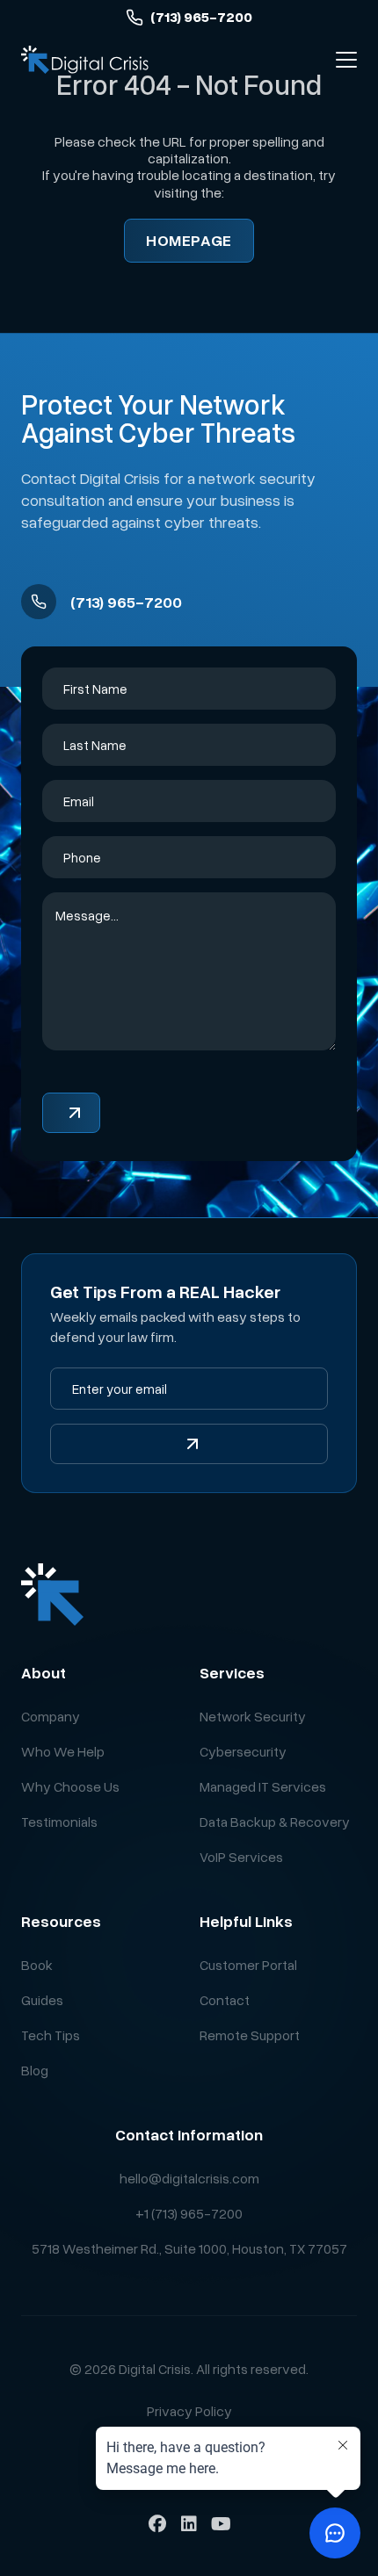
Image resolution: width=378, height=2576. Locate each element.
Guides (42, 2000)
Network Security (253, 1716)
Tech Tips (51, 2035)
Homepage (189, 240)
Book (37, 1965)
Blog (35, 2070)
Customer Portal (248, 1965)
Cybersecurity (243, 1751)
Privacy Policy (189, 2411)
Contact (225, 2000)
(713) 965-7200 (201, 17)
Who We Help (63, 1751)
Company (51, 1716)
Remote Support (250, 2035)
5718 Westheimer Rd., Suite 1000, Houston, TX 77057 (189, 2248)
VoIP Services (241, 1857)
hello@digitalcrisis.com (189, 2178)
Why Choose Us (70, 1786)
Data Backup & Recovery (275, 1822)
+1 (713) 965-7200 (189, 2213)
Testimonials (59, 1822)
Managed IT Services (263, 1786)
